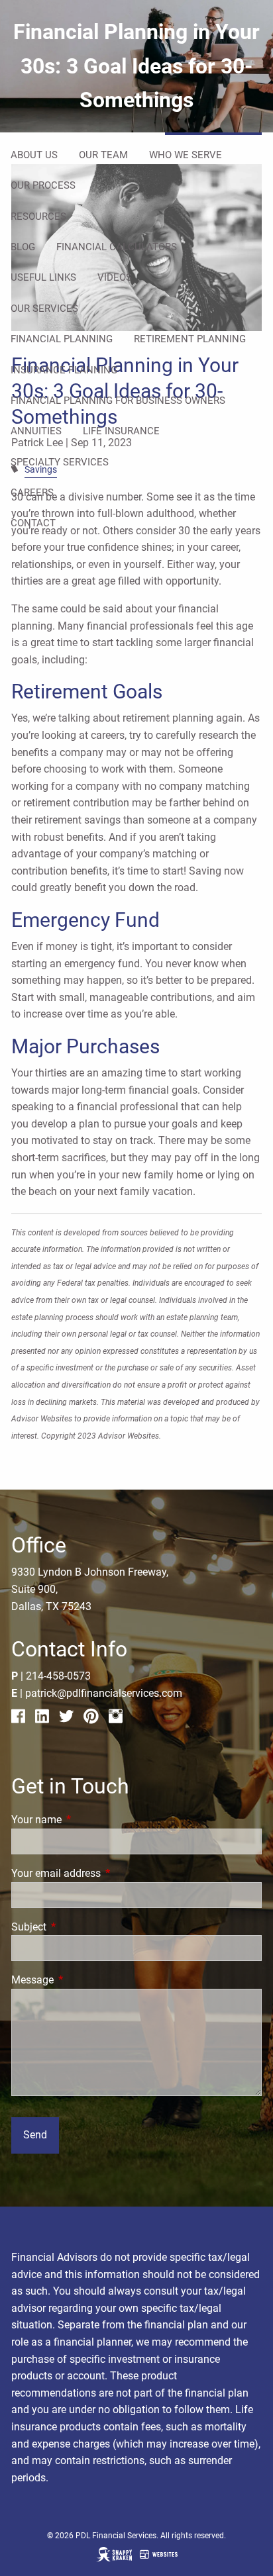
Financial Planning (62, 339)
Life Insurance (121, 431)
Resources (38, 216)
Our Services (44, 309)
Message (82, 1980)
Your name (86, 1820)
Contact (33, 523)
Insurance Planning (64, 370)
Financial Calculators (117, 247)
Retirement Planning (190, 339)
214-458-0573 (58, 1676)
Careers (32, 493)
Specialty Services (60, 462)
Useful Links (43, 277)
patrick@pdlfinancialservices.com (104, 1693)
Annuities (36, 431)
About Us (34, 155)
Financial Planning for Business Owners (118, 401)
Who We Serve (186, 155)
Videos (115, 277)
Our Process (43, 185)
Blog (23, 247)
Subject (79, 1927)
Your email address (106, 1873)
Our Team (103, 155)
